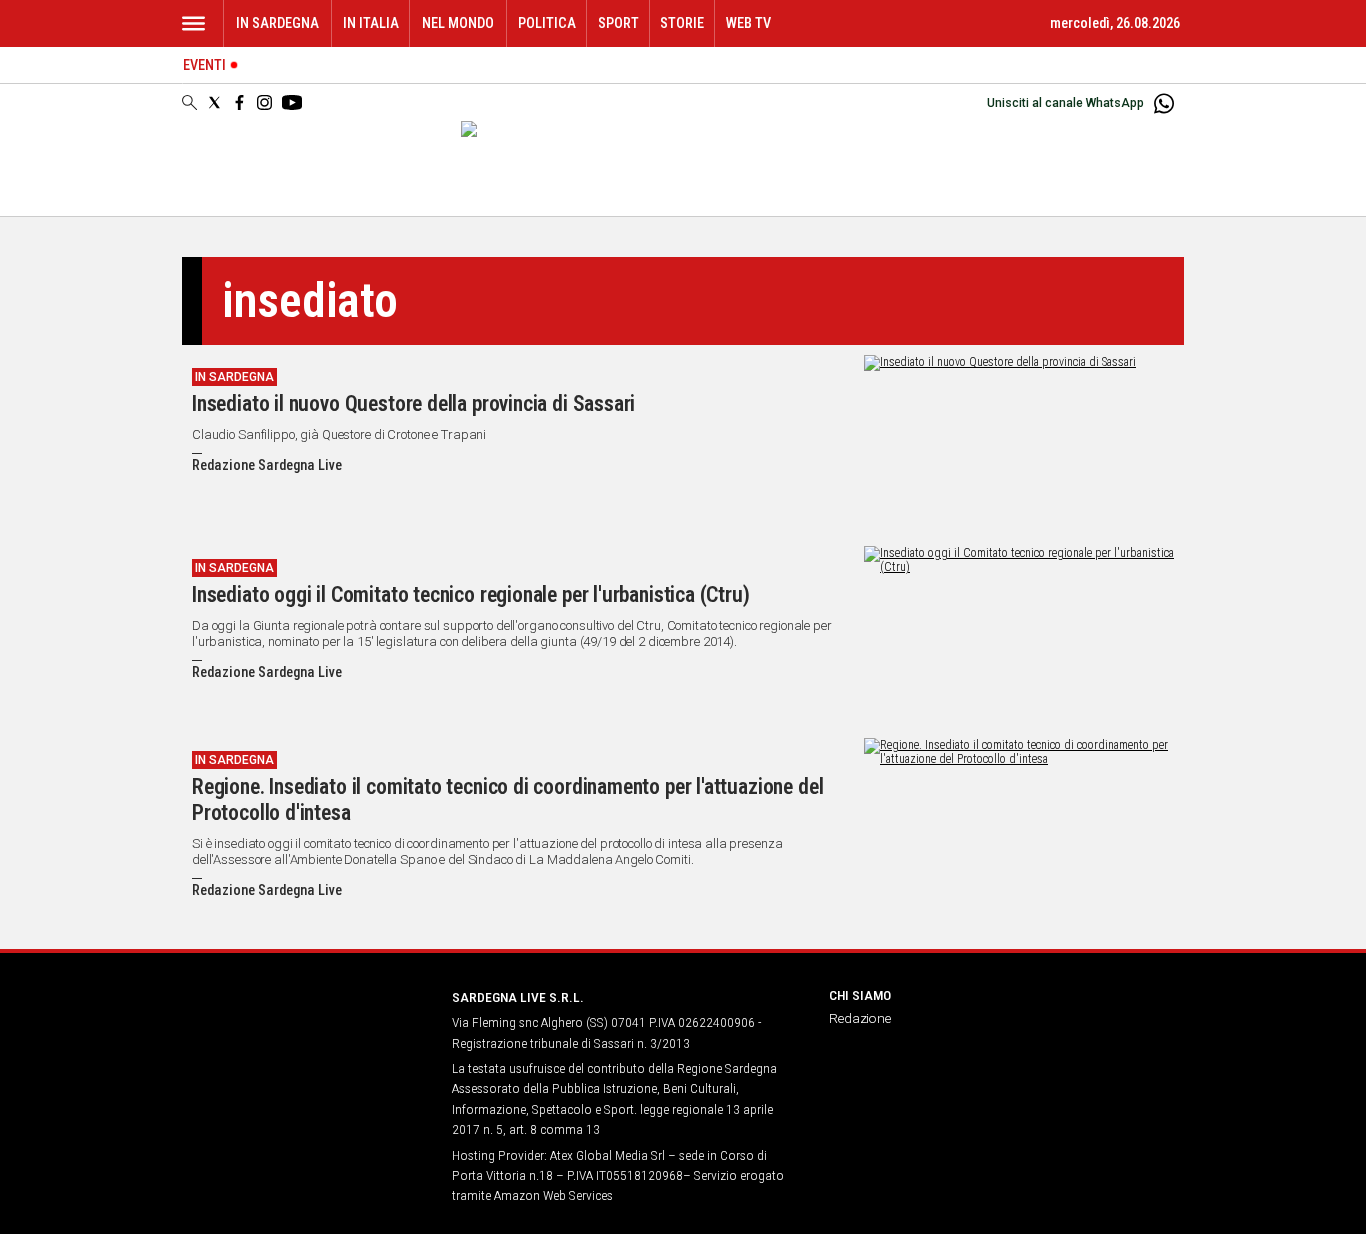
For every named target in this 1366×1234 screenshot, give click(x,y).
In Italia (371, 23)
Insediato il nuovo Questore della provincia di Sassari (413, 403)
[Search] (189, 104)
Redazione (860, 1018)
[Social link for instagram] (264, 102)
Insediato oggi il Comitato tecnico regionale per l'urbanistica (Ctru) (471, 594)
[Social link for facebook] (239, 102)
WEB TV (748, 23)
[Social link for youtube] (292, 102)
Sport (618, 23)
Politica (547, 23)
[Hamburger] (193, 23)
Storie (682, 23)
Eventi (204, 65)
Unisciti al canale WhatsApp (1065, 103)
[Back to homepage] (305, 1034)
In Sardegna (277, 23)
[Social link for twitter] (214, 102)
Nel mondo (458, 23)
